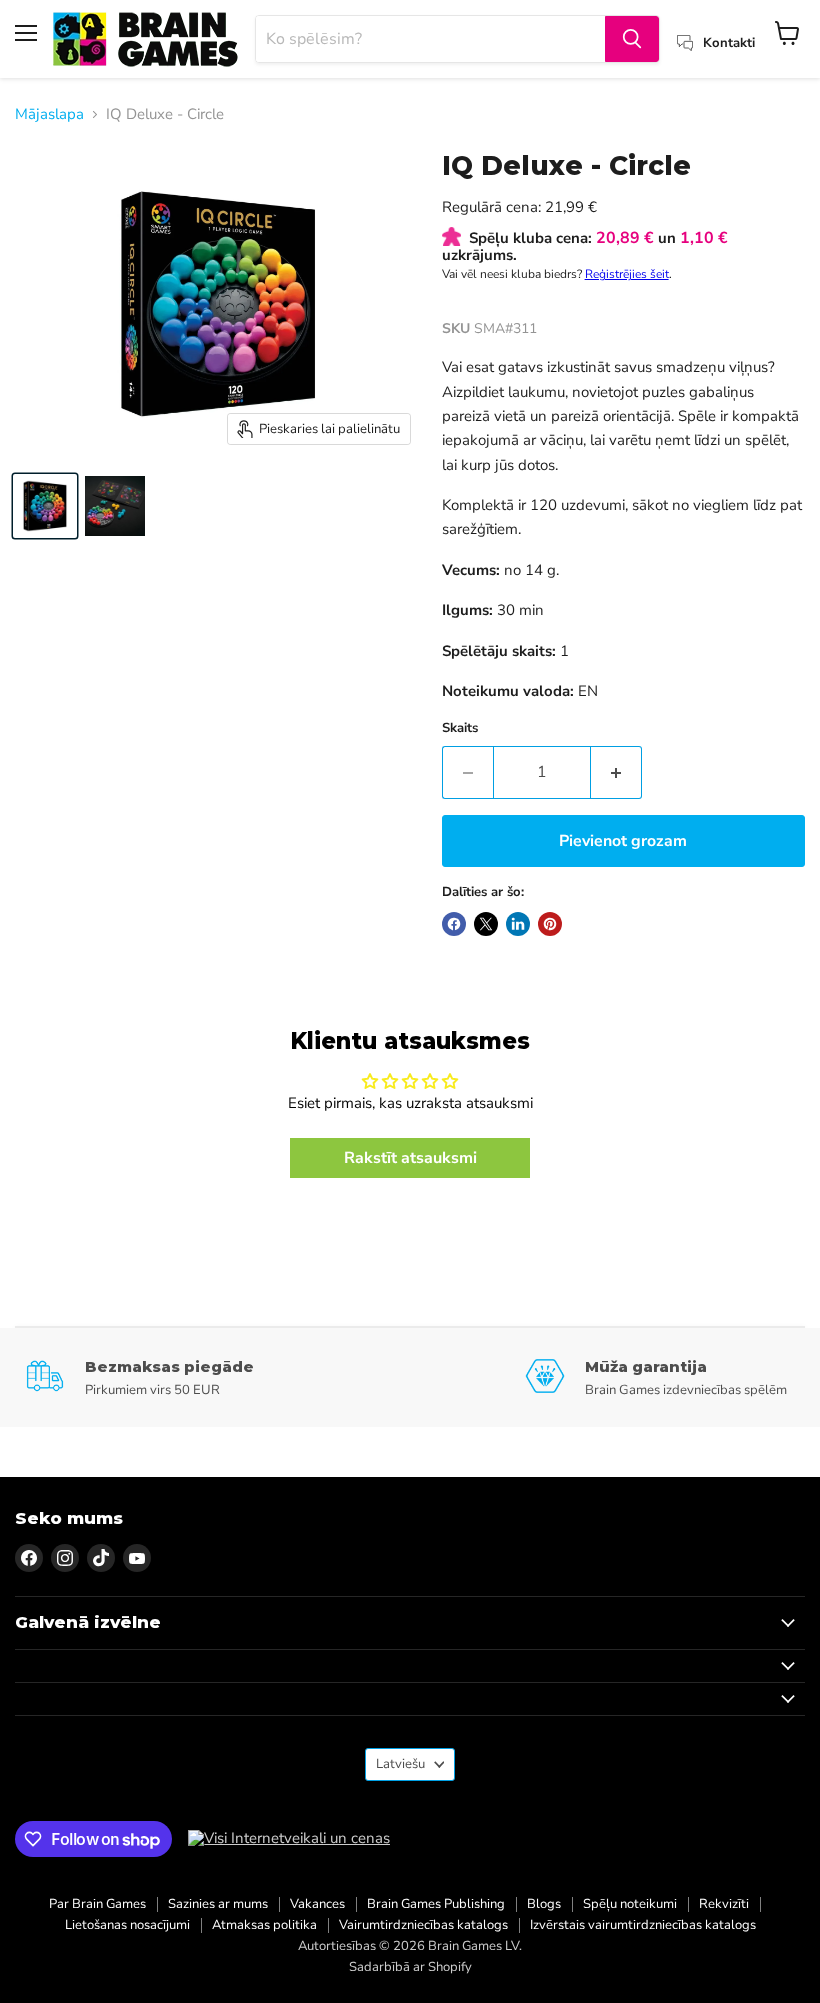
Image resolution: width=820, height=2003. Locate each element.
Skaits (460, 728)
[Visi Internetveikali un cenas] (289, 1838)
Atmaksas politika (264, 1925)
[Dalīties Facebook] (454, 924)
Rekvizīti (724, 1904)
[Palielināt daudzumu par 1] (616, 772)
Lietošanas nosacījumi (127, 1925)
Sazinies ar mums (218, 1904)
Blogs (544, 1904)
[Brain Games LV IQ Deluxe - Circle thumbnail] (45, 506)
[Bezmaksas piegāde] (275, 1377)
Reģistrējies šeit (627, 274)
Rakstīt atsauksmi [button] (410, 1158)
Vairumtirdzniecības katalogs (423, 1925)
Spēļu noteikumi (630, 1904)
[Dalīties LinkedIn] (518, 924)
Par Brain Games (97, 1904)
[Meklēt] (632, 39)
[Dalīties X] (486, 924)
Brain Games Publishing (436, 1904)
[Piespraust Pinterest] (550, 924)
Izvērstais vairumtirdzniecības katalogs (643, 1925)
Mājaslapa (49, 114)
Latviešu (400, 1764)
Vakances (317, 1904)
